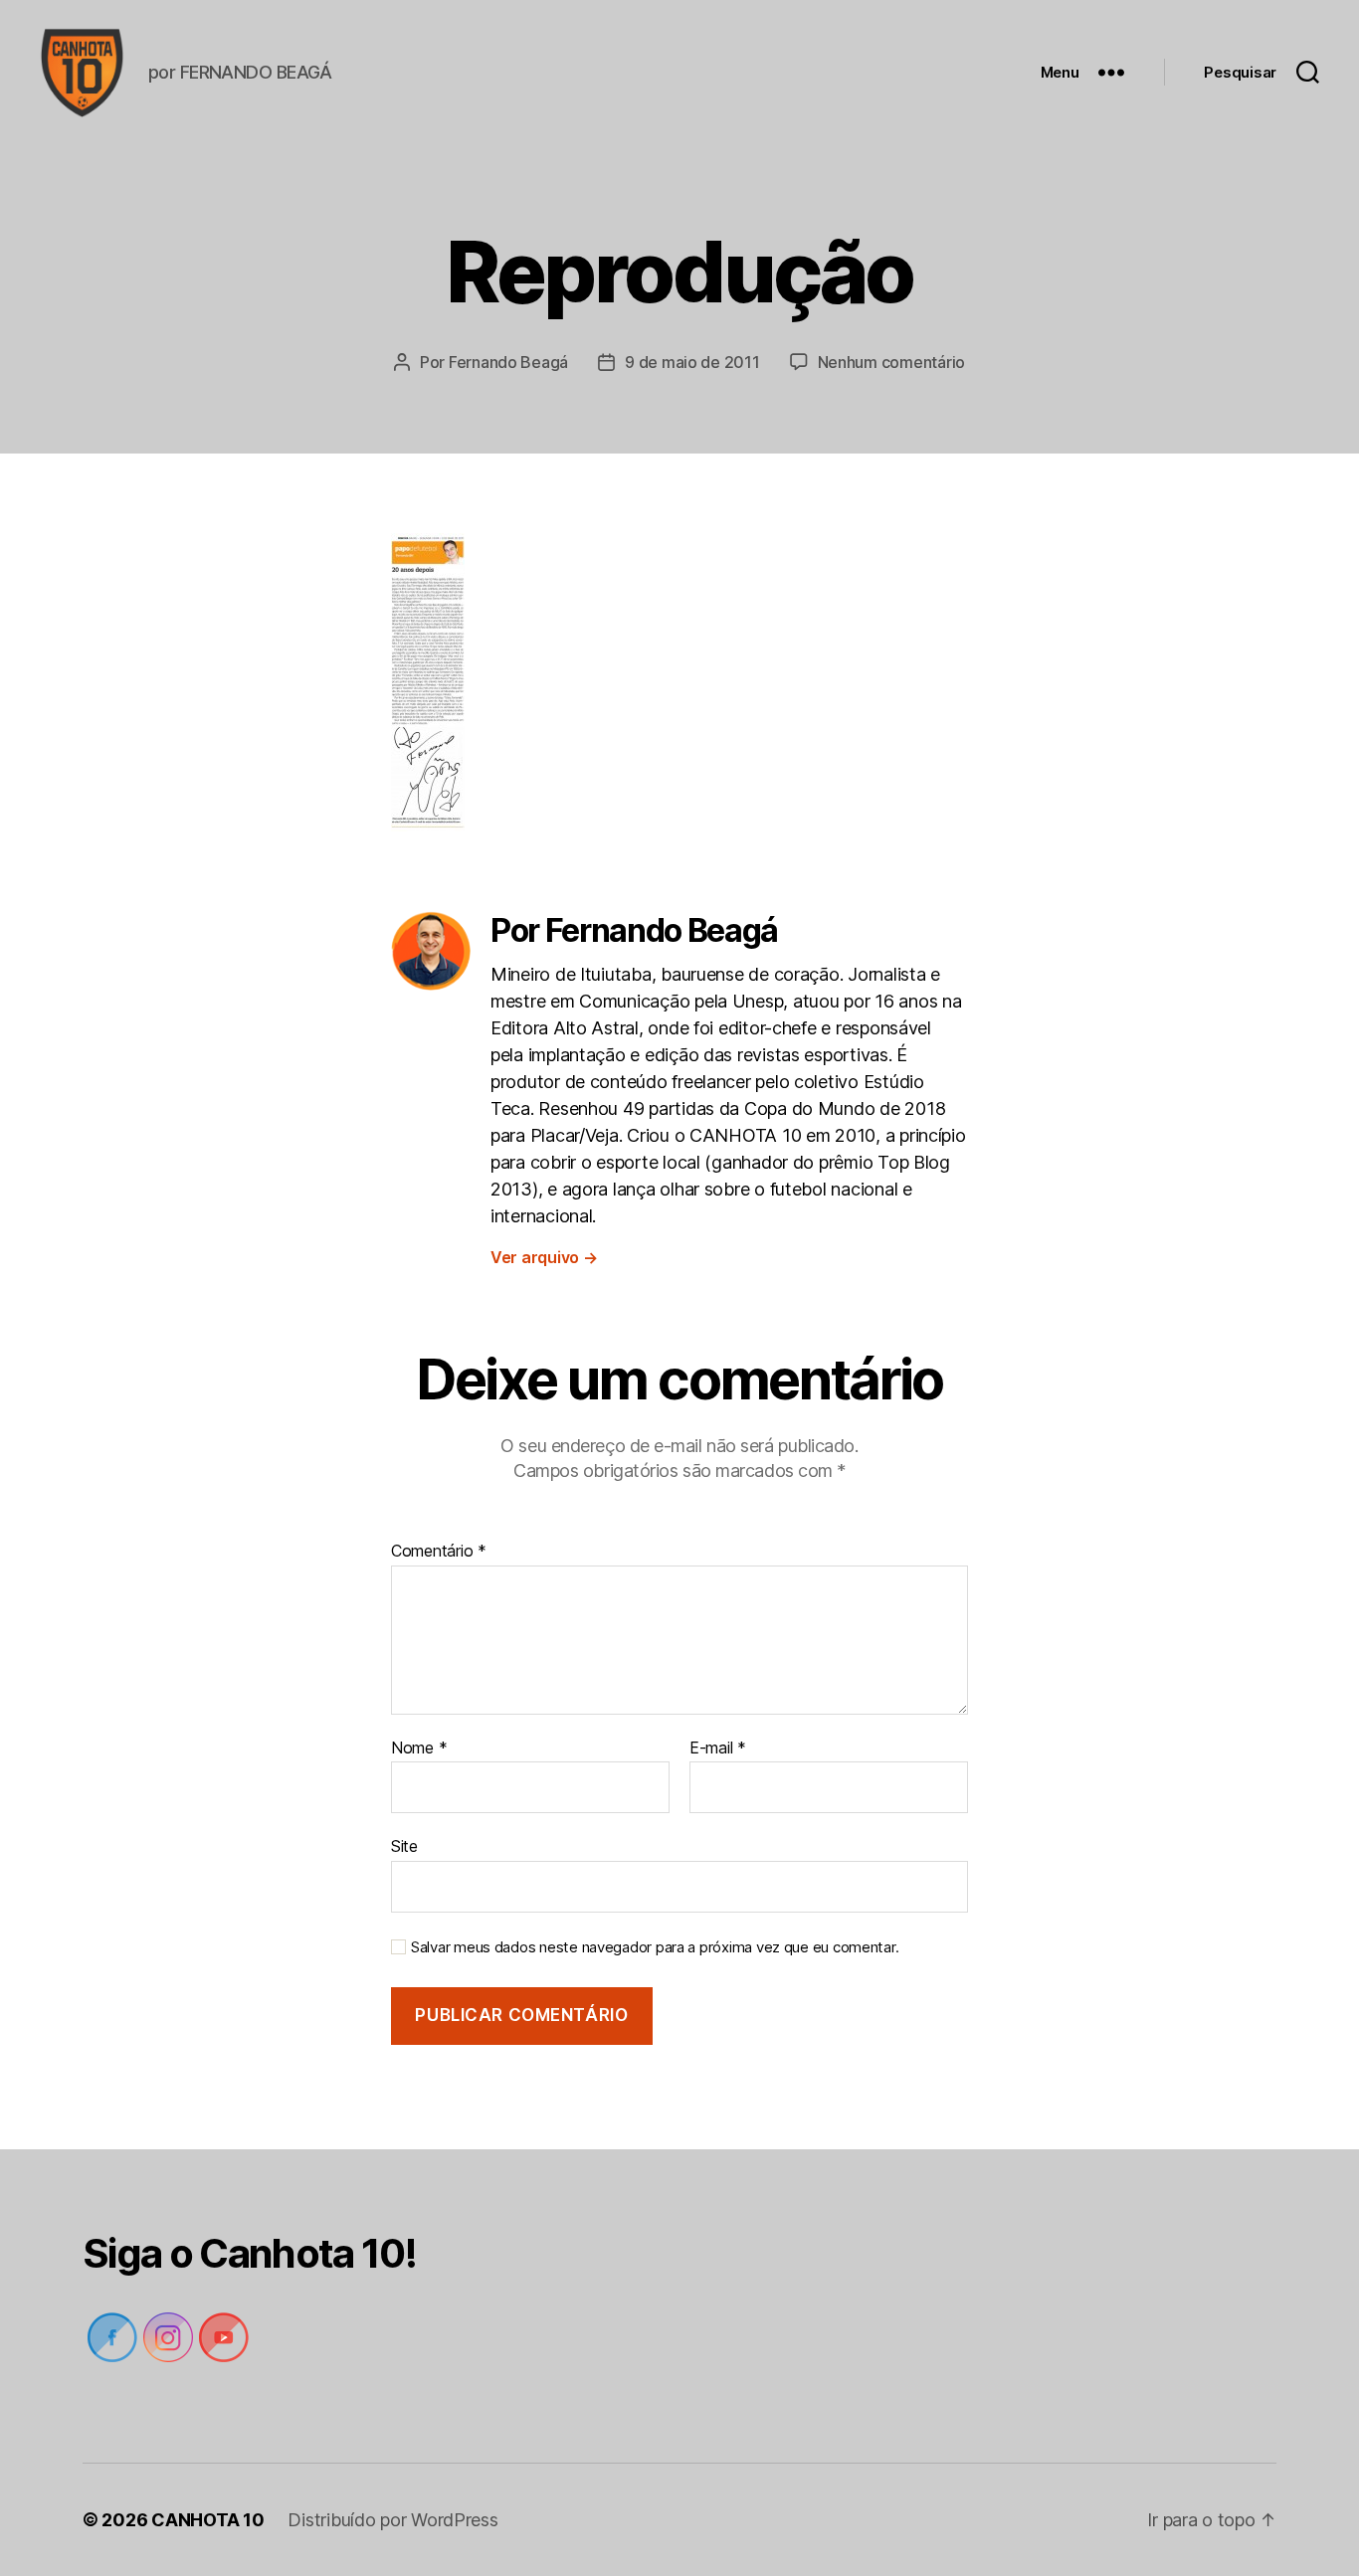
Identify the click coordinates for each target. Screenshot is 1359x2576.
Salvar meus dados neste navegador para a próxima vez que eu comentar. (655, 1947)
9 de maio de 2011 (692, 362)
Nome (419, 1748)
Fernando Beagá (508, 362)
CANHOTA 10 (207, 2520)
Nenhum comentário (891, 362)
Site (404, 1846)
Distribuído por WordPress (392, 2520)
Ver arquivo (544, 1257)
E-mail (718, 1748)
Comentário (439, 1552)
